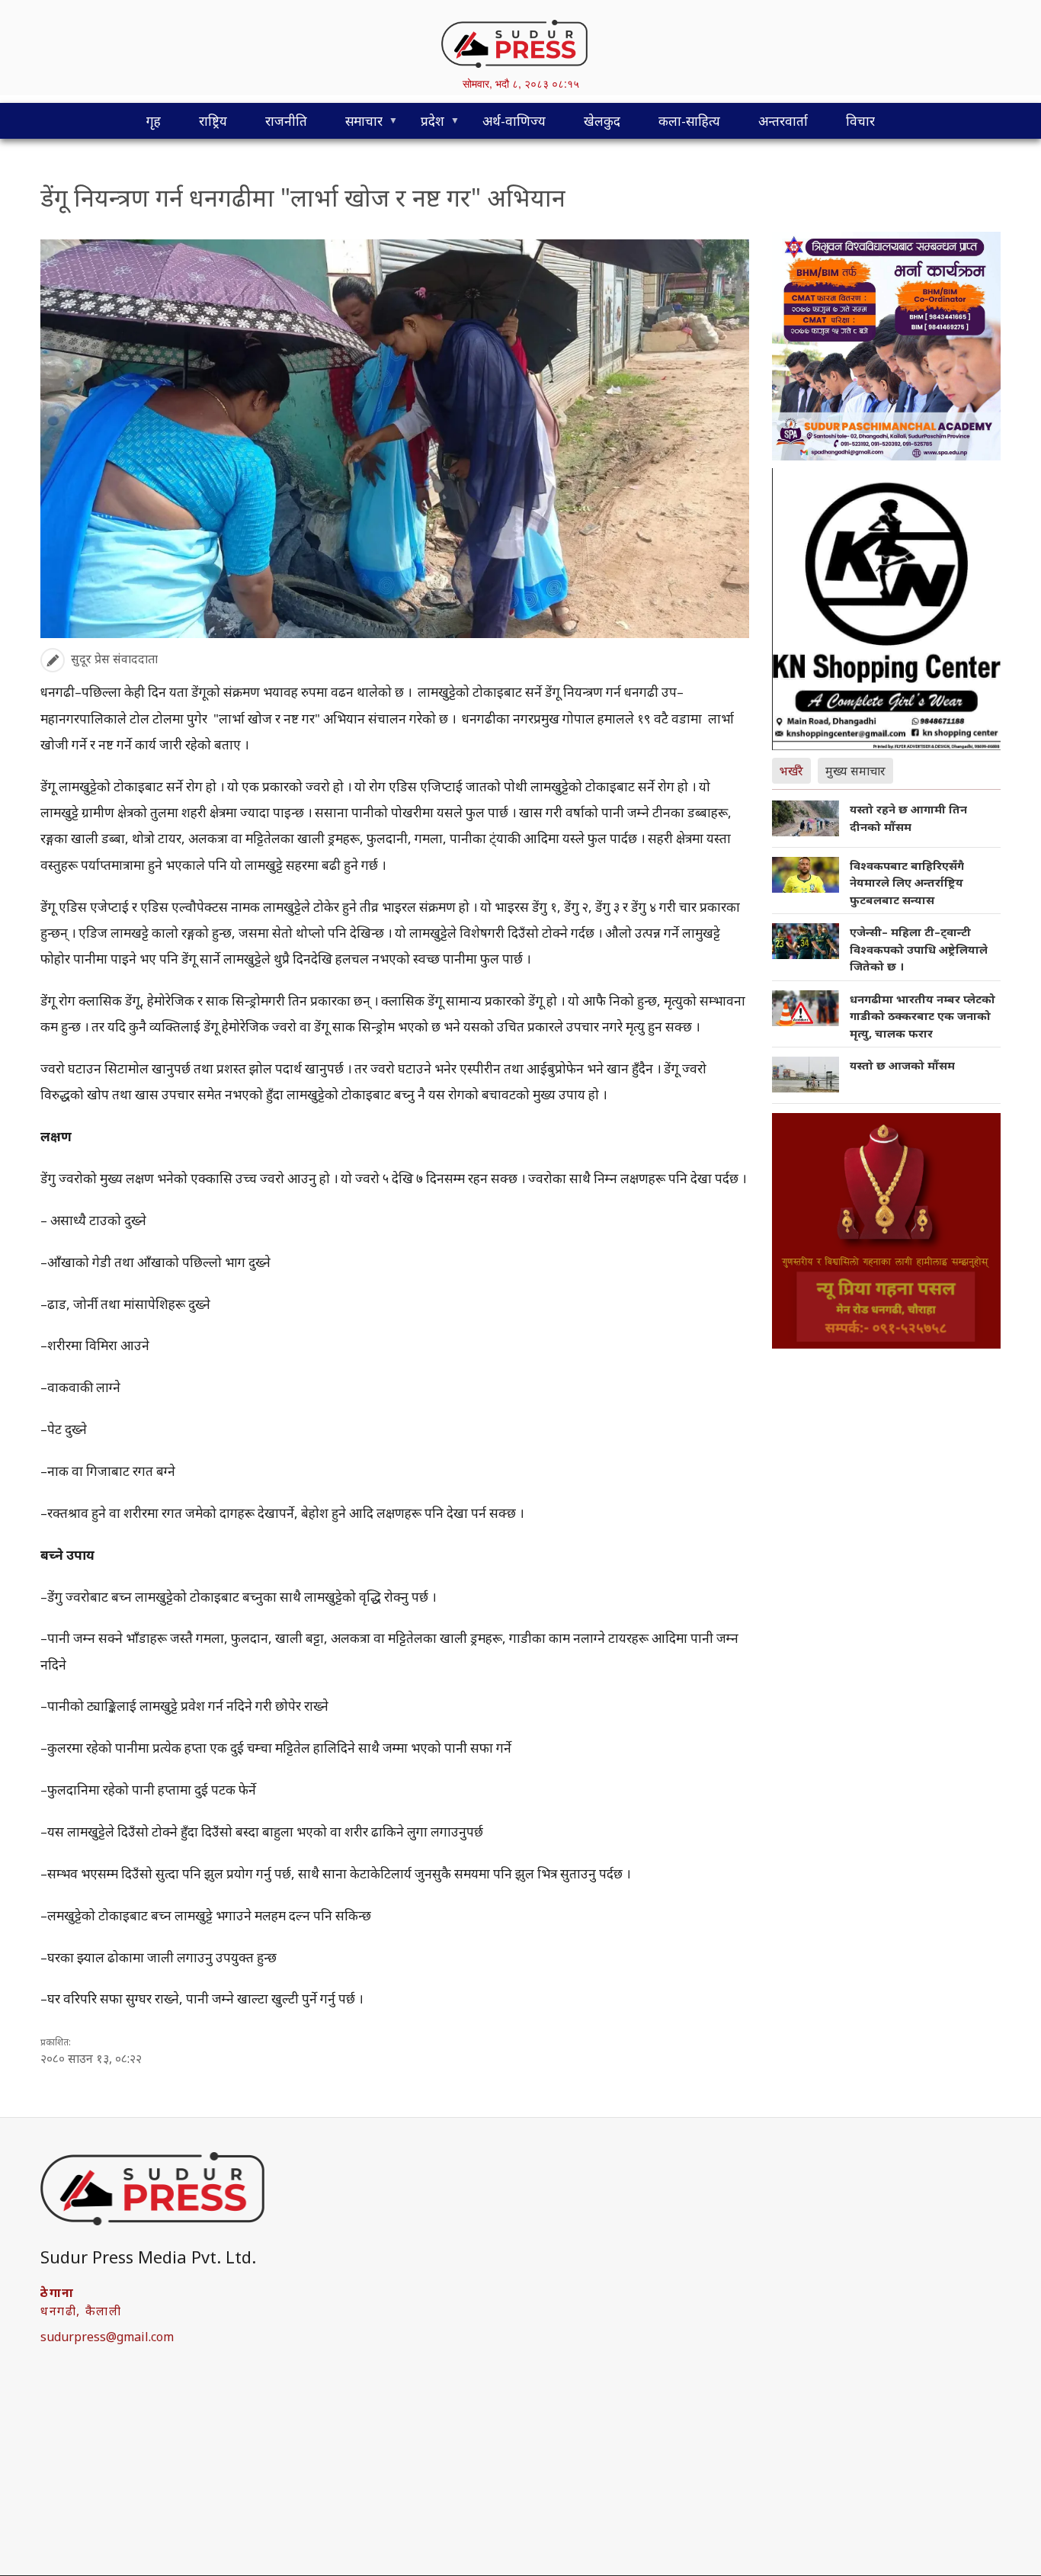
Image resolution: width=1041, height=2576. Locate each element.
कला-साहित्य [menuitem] (689, 121)
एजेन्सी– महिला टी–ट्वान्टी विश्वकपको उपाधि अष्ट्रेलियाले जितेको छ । (919, 949)
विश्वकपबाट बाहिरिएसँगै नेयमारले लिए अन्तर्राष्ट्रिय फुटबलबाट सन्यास (907, 882)
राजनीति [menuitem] (286, 121)
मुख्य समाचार (855, 771)
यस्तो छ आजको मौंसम (902, 1065)
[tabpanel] (886, 952)
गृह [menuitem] (154, 121)
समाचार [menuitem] (354, 125)
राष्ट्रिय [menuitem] (213, 121)
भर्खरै (791, 771)
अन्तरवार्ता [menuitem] (783, 121)
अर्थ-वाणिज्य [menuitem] (514, 121)
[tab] (795, 769)
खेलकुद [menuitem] (602, 121)
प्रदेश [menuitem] (423, 125)
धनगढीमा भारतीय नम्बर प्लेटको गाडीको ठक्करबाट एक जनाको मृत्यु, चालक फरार (922, 1016)
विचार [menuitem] (860, 121)
